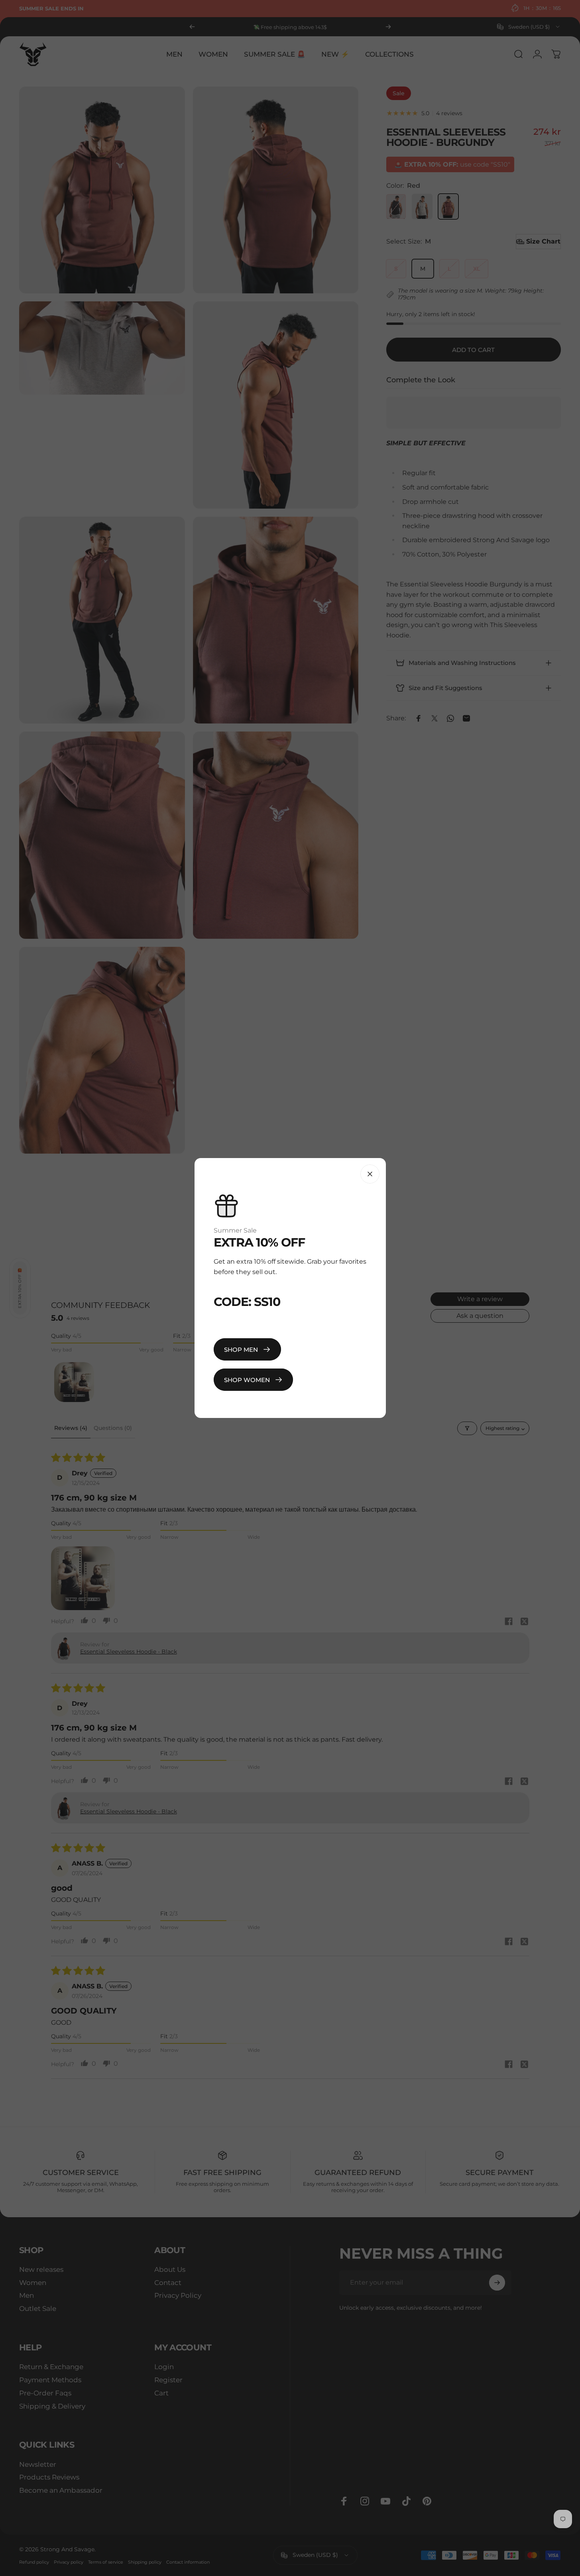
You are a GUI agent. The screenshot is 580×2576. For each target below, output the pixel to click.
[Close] (370, 1174)
